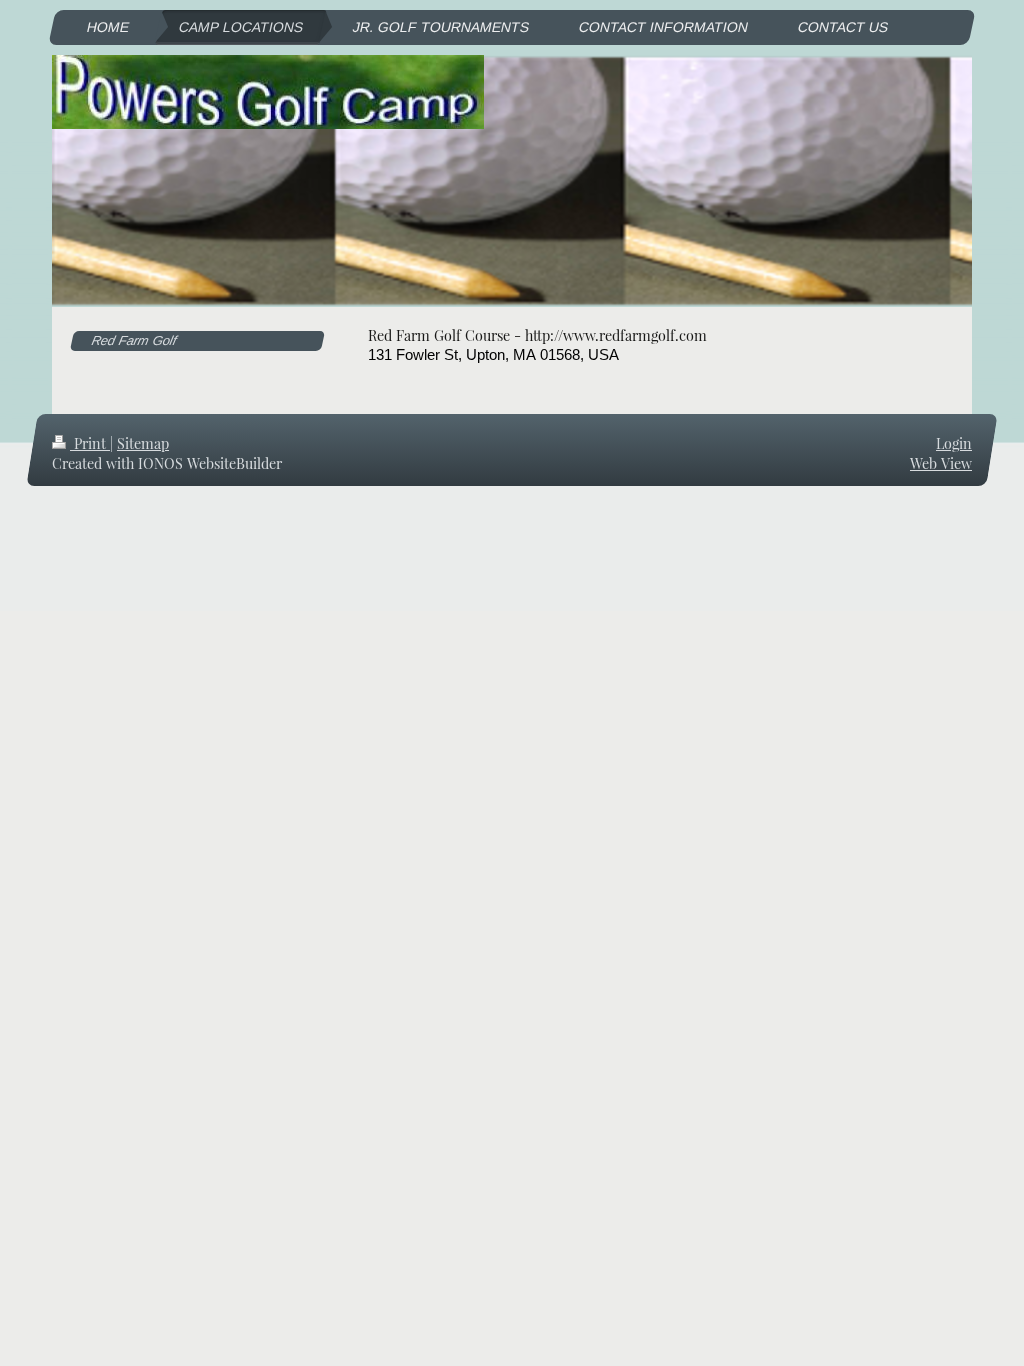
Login (954, 443)
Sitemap (143, 443)
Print (90, 443)
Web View (941, 463)
